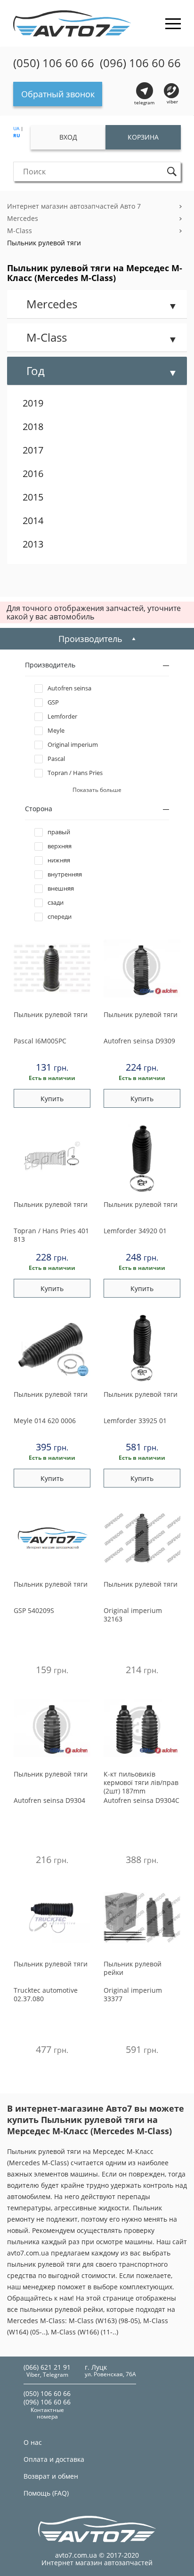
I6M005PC (40, 1041)
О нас (33, 2442)
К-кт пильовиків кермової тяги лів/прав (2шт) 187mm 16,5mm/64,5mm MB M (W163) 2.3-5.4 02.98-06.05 (141, 1783)
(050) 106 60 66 (54, 63)
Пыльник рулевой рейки (133, 1968)
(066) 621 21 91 (47, 2367)
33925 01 (135, 1421)
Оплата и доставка (54, 2459)
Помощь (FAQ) (46, 2493)
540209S (34, 1610)
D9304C (141, 1800)
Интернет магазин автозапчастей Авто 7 (74, 206)
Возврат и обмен (51, 2476)
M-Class (20, 231)
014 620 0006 (45, 1421)
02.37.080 (46, 1994)
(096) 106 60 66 (140, 63)
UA (16, 128)
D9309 (139, 1041)
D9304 (49, 1800)
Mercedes (23, 218)
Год (36, 371)
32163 (133, 1615)
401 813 (51, 1235)
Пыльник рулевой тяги (44, 243)
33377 (133, 1994)
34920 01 (135, 1231)
